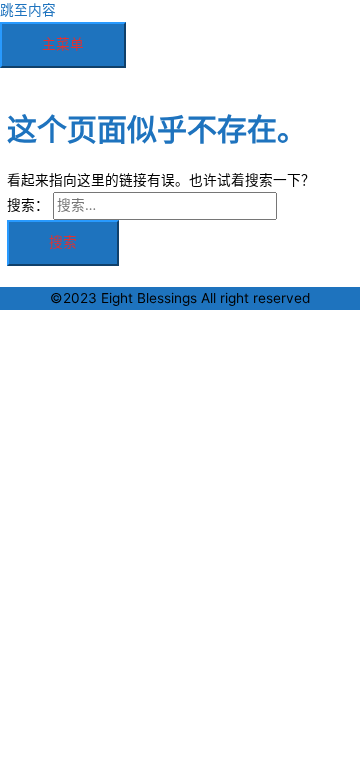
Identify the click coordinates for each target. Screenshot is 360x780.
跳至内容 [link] (28, 10)
